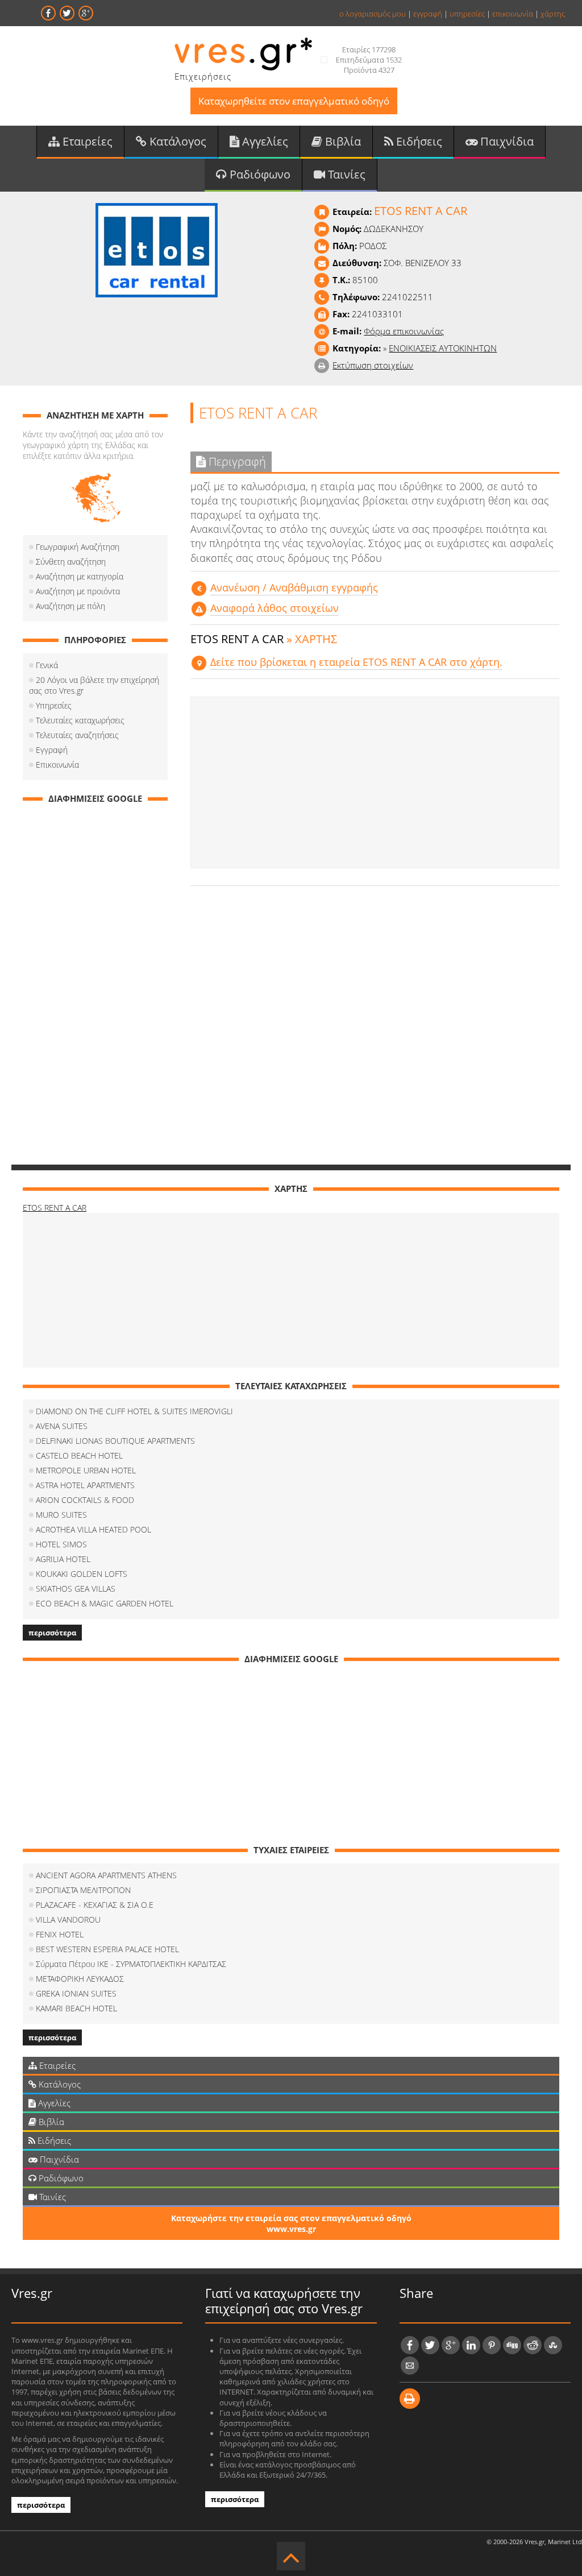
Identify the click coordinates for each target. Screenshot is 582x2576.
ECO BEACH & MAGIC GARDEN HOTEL (105, 1603)
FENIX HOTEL (60, 1934)
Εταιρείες (86, 141)
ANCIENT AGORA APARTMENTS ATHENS (106, 1875)
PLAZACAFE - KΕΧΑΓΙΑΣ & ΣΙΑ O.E (95, 1905)
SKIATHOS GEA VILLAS (76, 1589)
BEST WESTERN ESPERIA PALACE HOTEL (107, 1949)
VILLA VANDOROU (68, 1919)
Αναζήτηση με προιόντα (78, 591)
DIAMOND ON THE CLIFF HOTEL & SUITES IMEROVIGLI (134, 1411)
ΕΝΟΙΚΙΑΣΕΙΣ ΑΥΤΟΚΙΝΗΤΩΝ (443, 348)
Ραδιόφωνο (259, 174)
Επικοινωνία (57, 765)
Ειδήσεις (418, 141)
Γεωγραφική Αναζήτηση (78, 547)
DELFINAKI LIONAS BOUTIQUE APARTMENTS (115, 1441)
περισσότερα (52, 1633)
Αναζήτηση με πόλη (70, 606)
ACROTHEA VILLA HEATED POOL (93, 1529)
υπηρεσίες (467, 14)
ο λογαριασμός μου (373, 14)
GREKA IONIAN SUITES (76, 1993)
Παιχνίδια (506, 141)
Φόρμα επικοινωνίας (404, 331)
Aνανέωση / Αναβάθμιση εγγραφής (294, 587)
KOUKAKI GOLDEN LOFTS (82, 1574)
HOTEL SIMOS (61, 1544)
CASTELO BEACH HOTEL (79, 1455)
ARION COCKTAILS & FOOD (85, 1500)
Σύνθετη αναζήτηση (71, 562)
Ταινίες (345, 174)
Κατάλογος (176, 141)
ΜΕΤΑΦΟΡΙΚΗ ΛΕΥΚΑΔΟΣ (80, 1979)
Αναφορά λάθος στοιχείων (275, 608)
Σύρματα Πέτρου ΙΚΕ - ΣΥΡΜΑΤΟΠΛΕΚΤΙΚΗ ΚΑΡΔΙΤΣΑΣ (131, 1964)
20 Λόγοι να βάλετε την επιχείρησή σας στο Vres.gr (94, 685)
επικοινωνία (513, 14)
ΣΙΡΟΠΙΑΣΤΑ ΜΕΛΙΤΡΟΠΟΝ (83, 1890)
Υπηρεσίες (54, 705)
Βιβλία (342, 141)
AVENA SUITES (62, 1426)
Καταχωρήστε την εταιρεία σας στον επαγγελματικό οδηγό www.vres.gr (291, 2223)
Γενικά (47, 665)
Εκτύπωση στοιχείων (373, 365)
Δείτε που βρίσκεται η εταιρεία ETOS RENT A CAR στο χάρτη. (356, 662)
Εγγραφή (52, 750)
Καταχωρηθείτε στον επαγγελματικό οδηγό (294, 101)
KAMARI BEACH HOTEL (76, 2008)
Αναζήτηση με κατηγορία (80, 576)
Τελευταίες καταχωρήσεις (80, 720)
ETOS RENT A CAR (55, 1208)
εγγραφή (428, 14)
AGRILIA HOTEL (63, 1559)
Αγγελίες (264, 141)
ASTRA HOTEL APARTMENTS (85, 1485)
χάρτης (553, 14)
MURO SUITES (61, 1515)
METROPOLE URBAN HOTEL (86, 1470)
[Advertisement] (375, 782)
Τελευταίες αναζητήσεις (77, 735)
